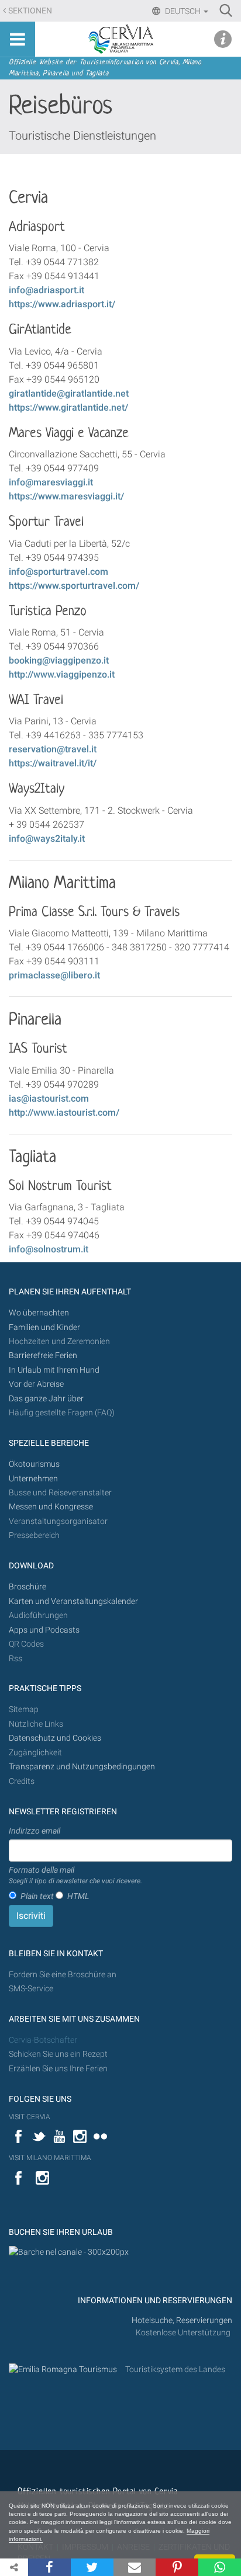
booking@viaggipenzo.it (59, 660)
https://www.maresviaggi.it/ (66, 496)
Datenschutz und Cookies (56, 1738)
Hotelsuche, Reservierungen (182, 2320)
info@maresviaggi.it (51, 482)
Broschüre (27, 1587)
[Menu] (18, 39)
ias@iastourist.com (49, 1098)
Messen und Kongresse (51, 1507)
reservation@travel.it (53, 749)
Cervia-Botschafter (43, 2040)
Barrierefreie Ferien (44, 1355)
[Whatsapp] (220, 2567)
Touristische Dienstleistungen (82, 136)
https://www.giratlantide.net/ (68, 407)
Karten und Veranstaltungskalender (73, 1601)
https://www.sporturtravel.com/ (74, 586)
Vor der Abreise (36, 1384)
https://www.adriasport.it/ (62, 304)
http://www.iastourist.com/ (64, 1112)
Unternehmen (33, 1479)
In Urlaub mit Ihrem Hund (54, 1370)
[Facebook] (49, 2567)
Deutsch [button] (183, 11)
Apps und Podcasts (44, 1630)
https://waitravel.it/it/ (53, 763)
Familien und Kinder (44, 1327)
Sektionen (30, 11)
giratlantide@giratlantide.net (69, 393)
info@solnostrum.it (49, 1249)
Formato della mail (75, 1875)
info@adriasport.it (47, 290)
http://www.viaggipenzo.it (62, 674)
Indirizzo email (35, 1831)
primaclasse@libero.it (54, 975)
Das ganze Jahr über (46, 1399)
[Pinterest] (177, 2567)
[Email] (135, 2567)
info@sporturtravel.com (58, 572)
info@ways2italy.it (47, 839)
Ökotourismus (34, 1464)
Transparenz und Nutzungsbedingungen (82, 1767)
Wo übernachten (39, 1313)
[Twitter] (92, 2567)
